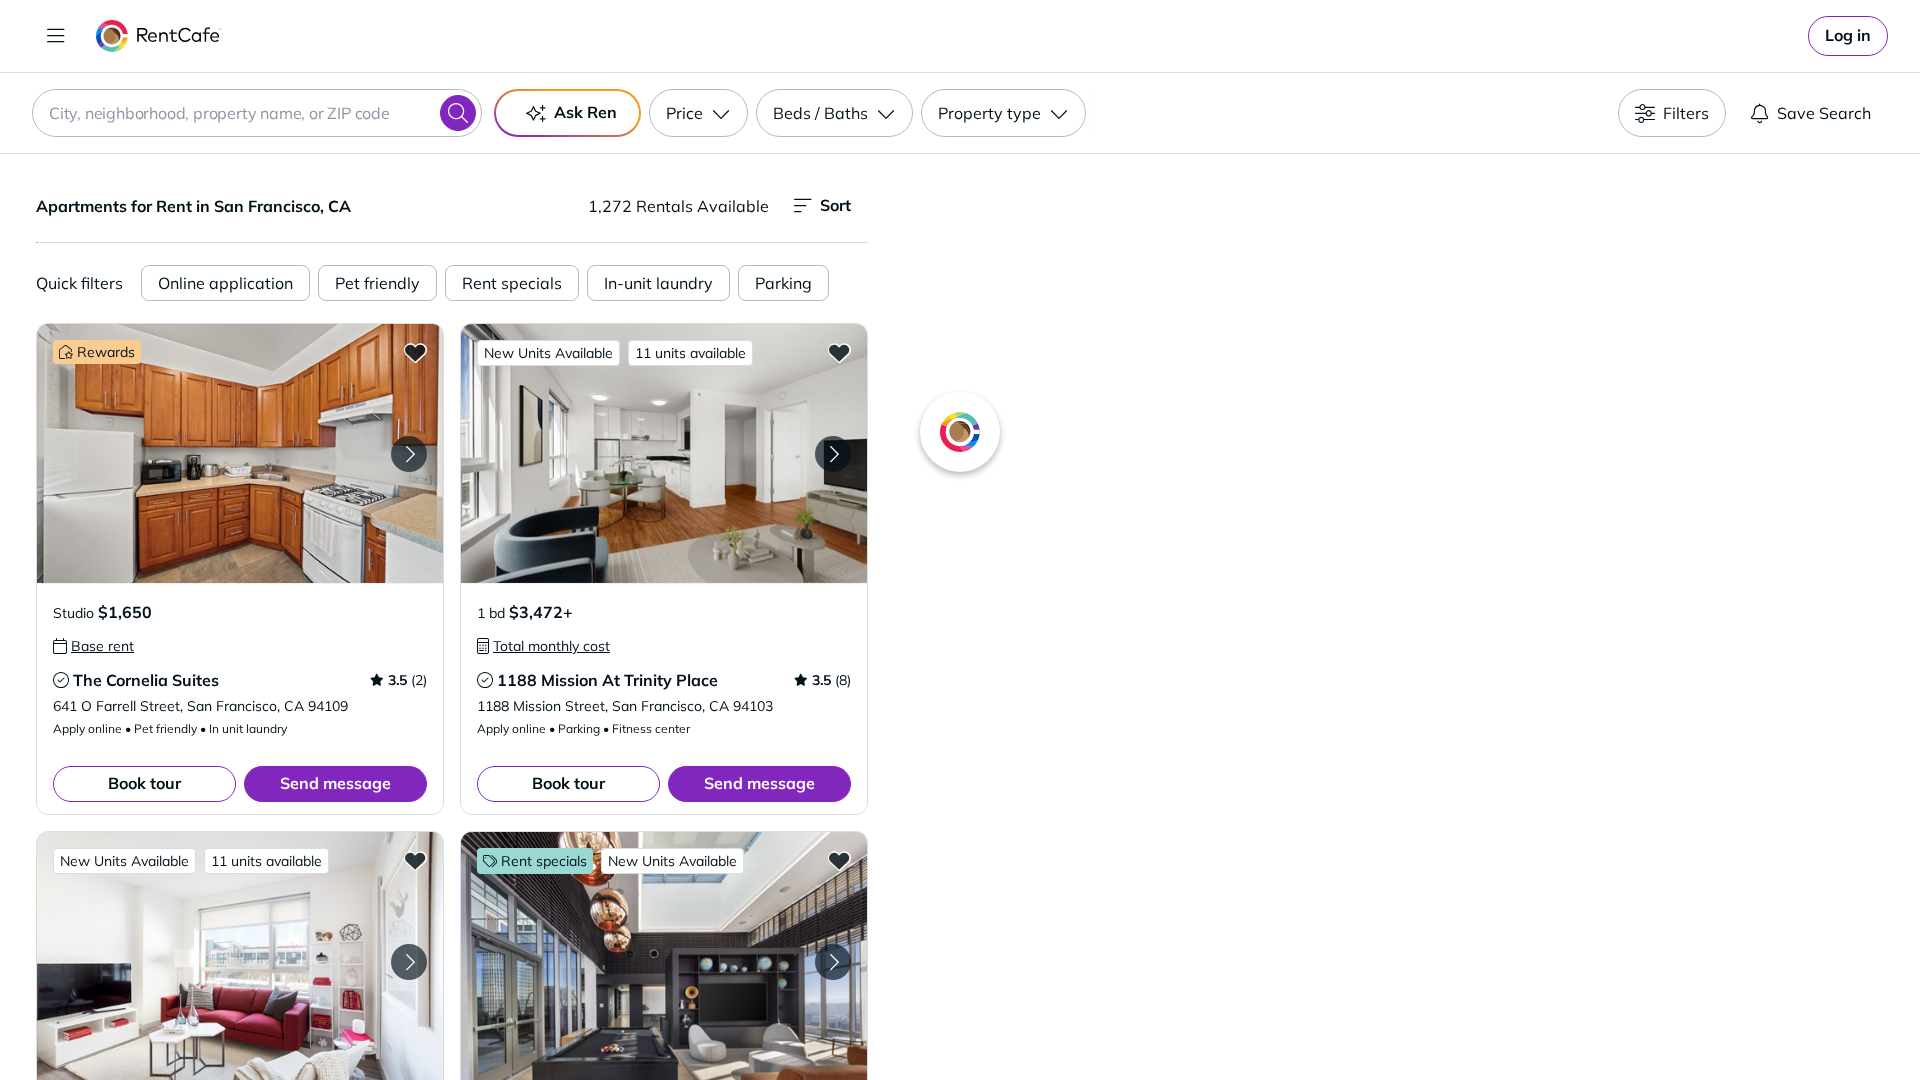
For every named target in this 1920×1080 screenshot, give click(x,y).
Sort (835, 205)
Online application (225, 283)
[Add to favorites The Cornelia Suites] (415, 352)
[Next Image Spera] (833, 962)
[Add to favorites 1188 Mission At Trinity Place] (839, 352)
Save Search (1824, 113)
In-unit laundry (658, 283)
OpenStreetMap (1496, 1021)
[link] (1848, 36)
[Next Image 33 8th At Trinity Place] (409, 962)
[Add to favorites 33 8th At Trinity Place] (415, 860)
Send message (335, 783)
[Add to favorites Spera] (839, 860)
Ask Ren (585, 112)
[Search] (458, 113)
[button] (240, 453)
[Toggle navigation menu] (56, 36)
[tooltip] (93, 646)
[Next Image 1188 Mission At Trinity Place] (833, 454)
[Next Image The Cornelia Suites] (409, 454)
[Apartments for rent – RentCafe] (158, 36)
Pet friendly (377, 283)
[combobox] (257, 113)
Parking (783, 283)
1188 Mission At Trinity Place (607, 680)
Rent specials (512, 283)
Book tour (144, 783)
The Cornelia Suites (146, 680)
